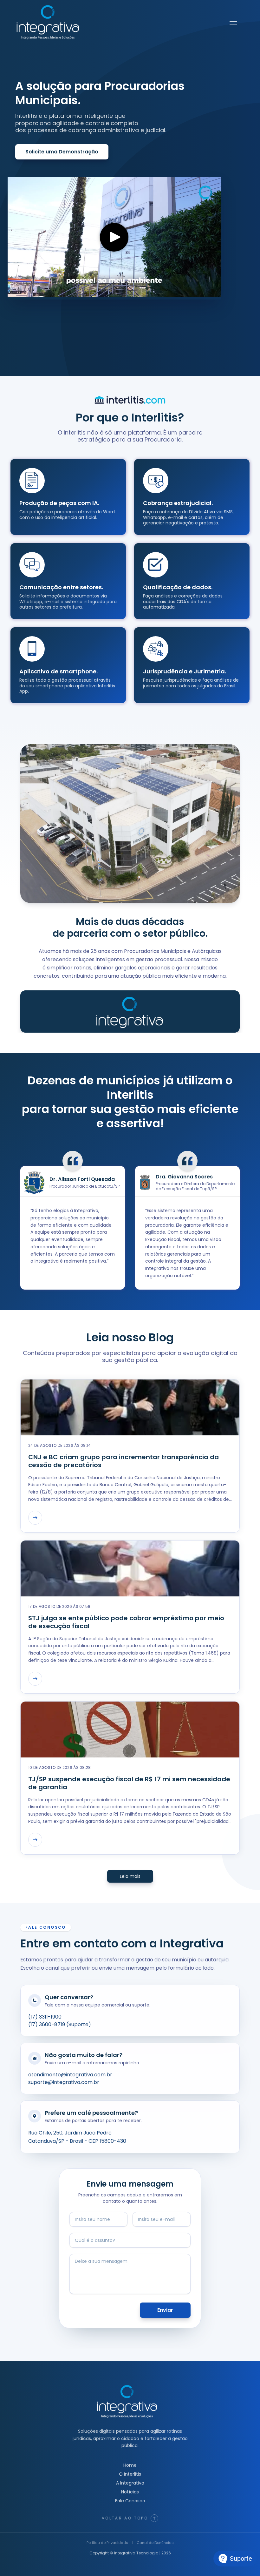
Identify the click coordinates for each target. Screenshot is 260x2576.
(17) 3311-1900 (45, 2017)
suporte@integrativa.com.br (64, 2082)
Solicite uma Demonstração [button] (62, 152)
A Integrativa (130, 2483)
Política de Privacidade (107, 2543)
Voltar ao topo (125, 2518)
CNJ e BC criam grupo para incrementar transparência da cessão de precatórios (123, 1461)
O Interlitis (130, 2474)
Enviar (165, 2310)
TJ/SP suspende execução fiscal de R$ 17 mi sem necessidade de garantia (129, 1783)
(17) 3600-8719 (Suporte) (60, 2024)
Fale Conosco (130, 2501)
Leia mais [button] (130, 1876)
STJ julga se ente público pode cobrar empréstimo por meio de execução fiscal (126, 1622)
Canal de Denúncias (155, 2543)
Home (130, 2465)
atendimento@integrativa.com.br (70, 2075)
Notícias (130, 2492)
